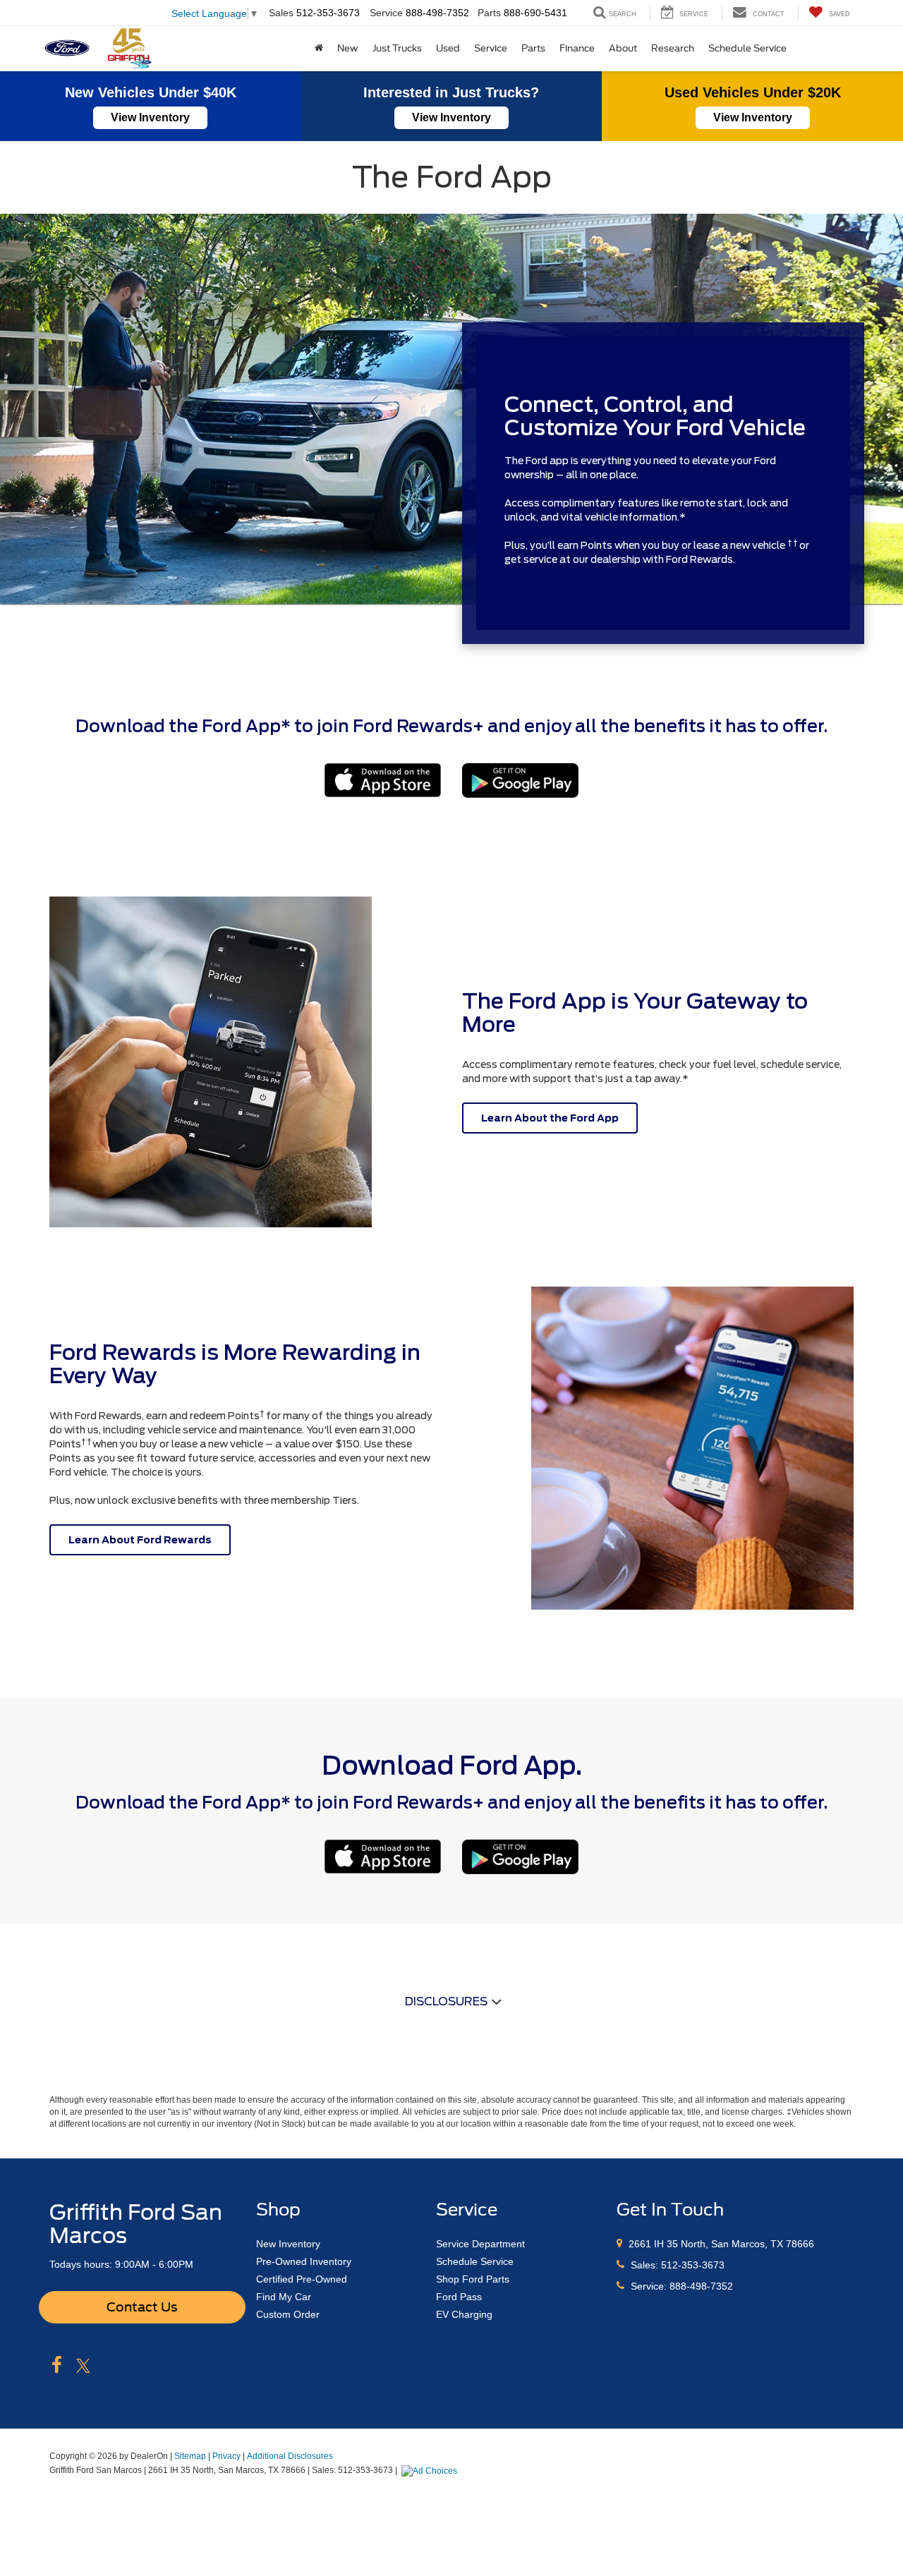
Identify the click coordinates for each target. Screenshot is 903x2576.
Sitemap (190, 2456)
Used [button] (448, 48)
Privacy (226, 2456)
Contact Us (142, 2307)
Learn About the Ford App (550, 1118)
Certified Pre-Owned (302, 2279)
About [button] (623, 48)
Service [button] (491, 48)
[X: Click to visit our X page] (83, 2366)
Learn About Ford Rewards (140, 1540)
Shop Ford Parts (473, 2279)
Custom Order (288, 2314)
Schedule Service (747, 48)
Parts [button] (533, 48)
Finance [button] (577, 48)
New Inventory (288, 2244)
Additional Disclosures (290, 2456)
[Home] (319, 49)
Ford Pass (459, 2297)
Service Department (480, 2244)
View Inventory (150, 117)
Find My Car (284, 2297)
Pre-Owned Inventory (304, 2261)
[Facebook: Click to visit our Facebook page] (57, 2366)
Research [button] (673, 48)
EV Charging (464, 2314)
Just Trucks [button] (397, 48)
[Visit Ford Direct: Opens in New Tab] (431, 2470)
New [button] (348, 48)
